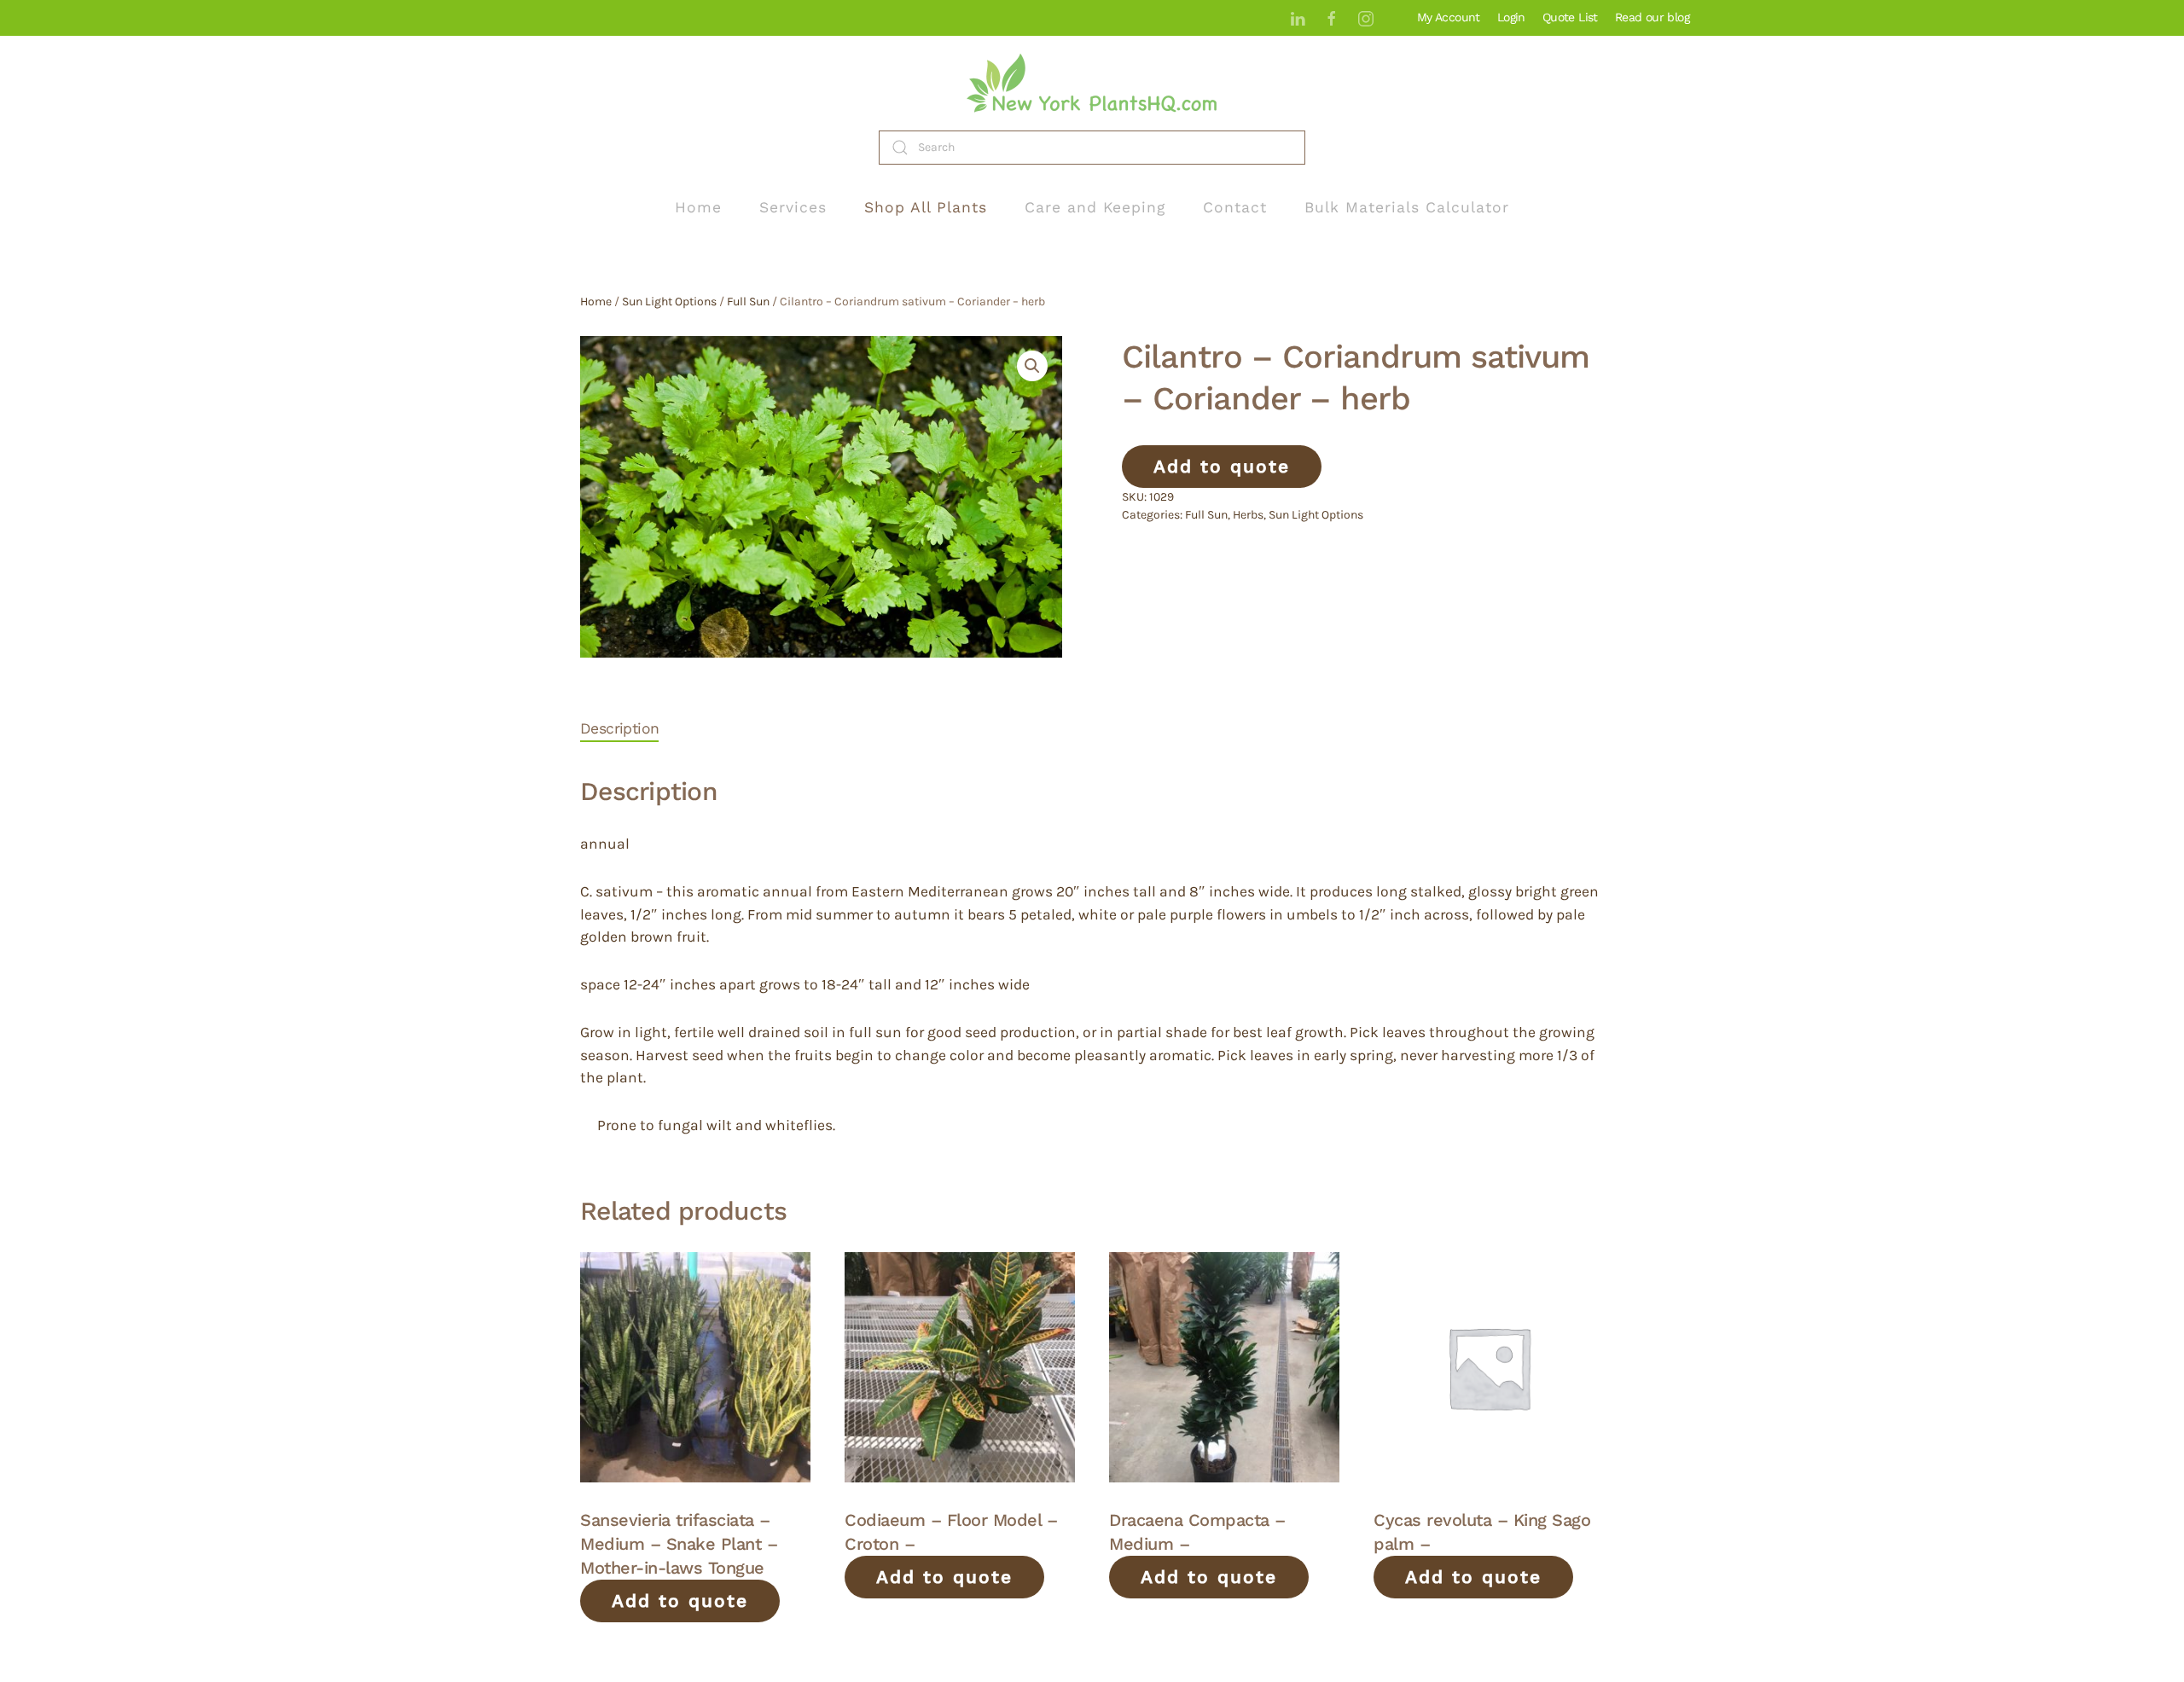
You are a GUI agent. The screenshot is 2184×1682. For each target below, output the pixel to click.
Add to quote (1222, 466)
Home (698, 207)
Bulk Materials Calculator (1407, 207)
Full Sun (748, 302)
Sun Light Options (669, 302)
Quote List (1570, 17)
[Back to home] (1092, 83)
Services (793, 207)
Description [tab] (619, 728)
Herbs (1248, 515)
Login (1511, 17)
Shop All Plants (926, 207)
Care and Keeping (1095, 207)
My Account (1449, 17)
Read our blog (1652, 17)
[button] (1032, 366)
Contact (1235, 207)
